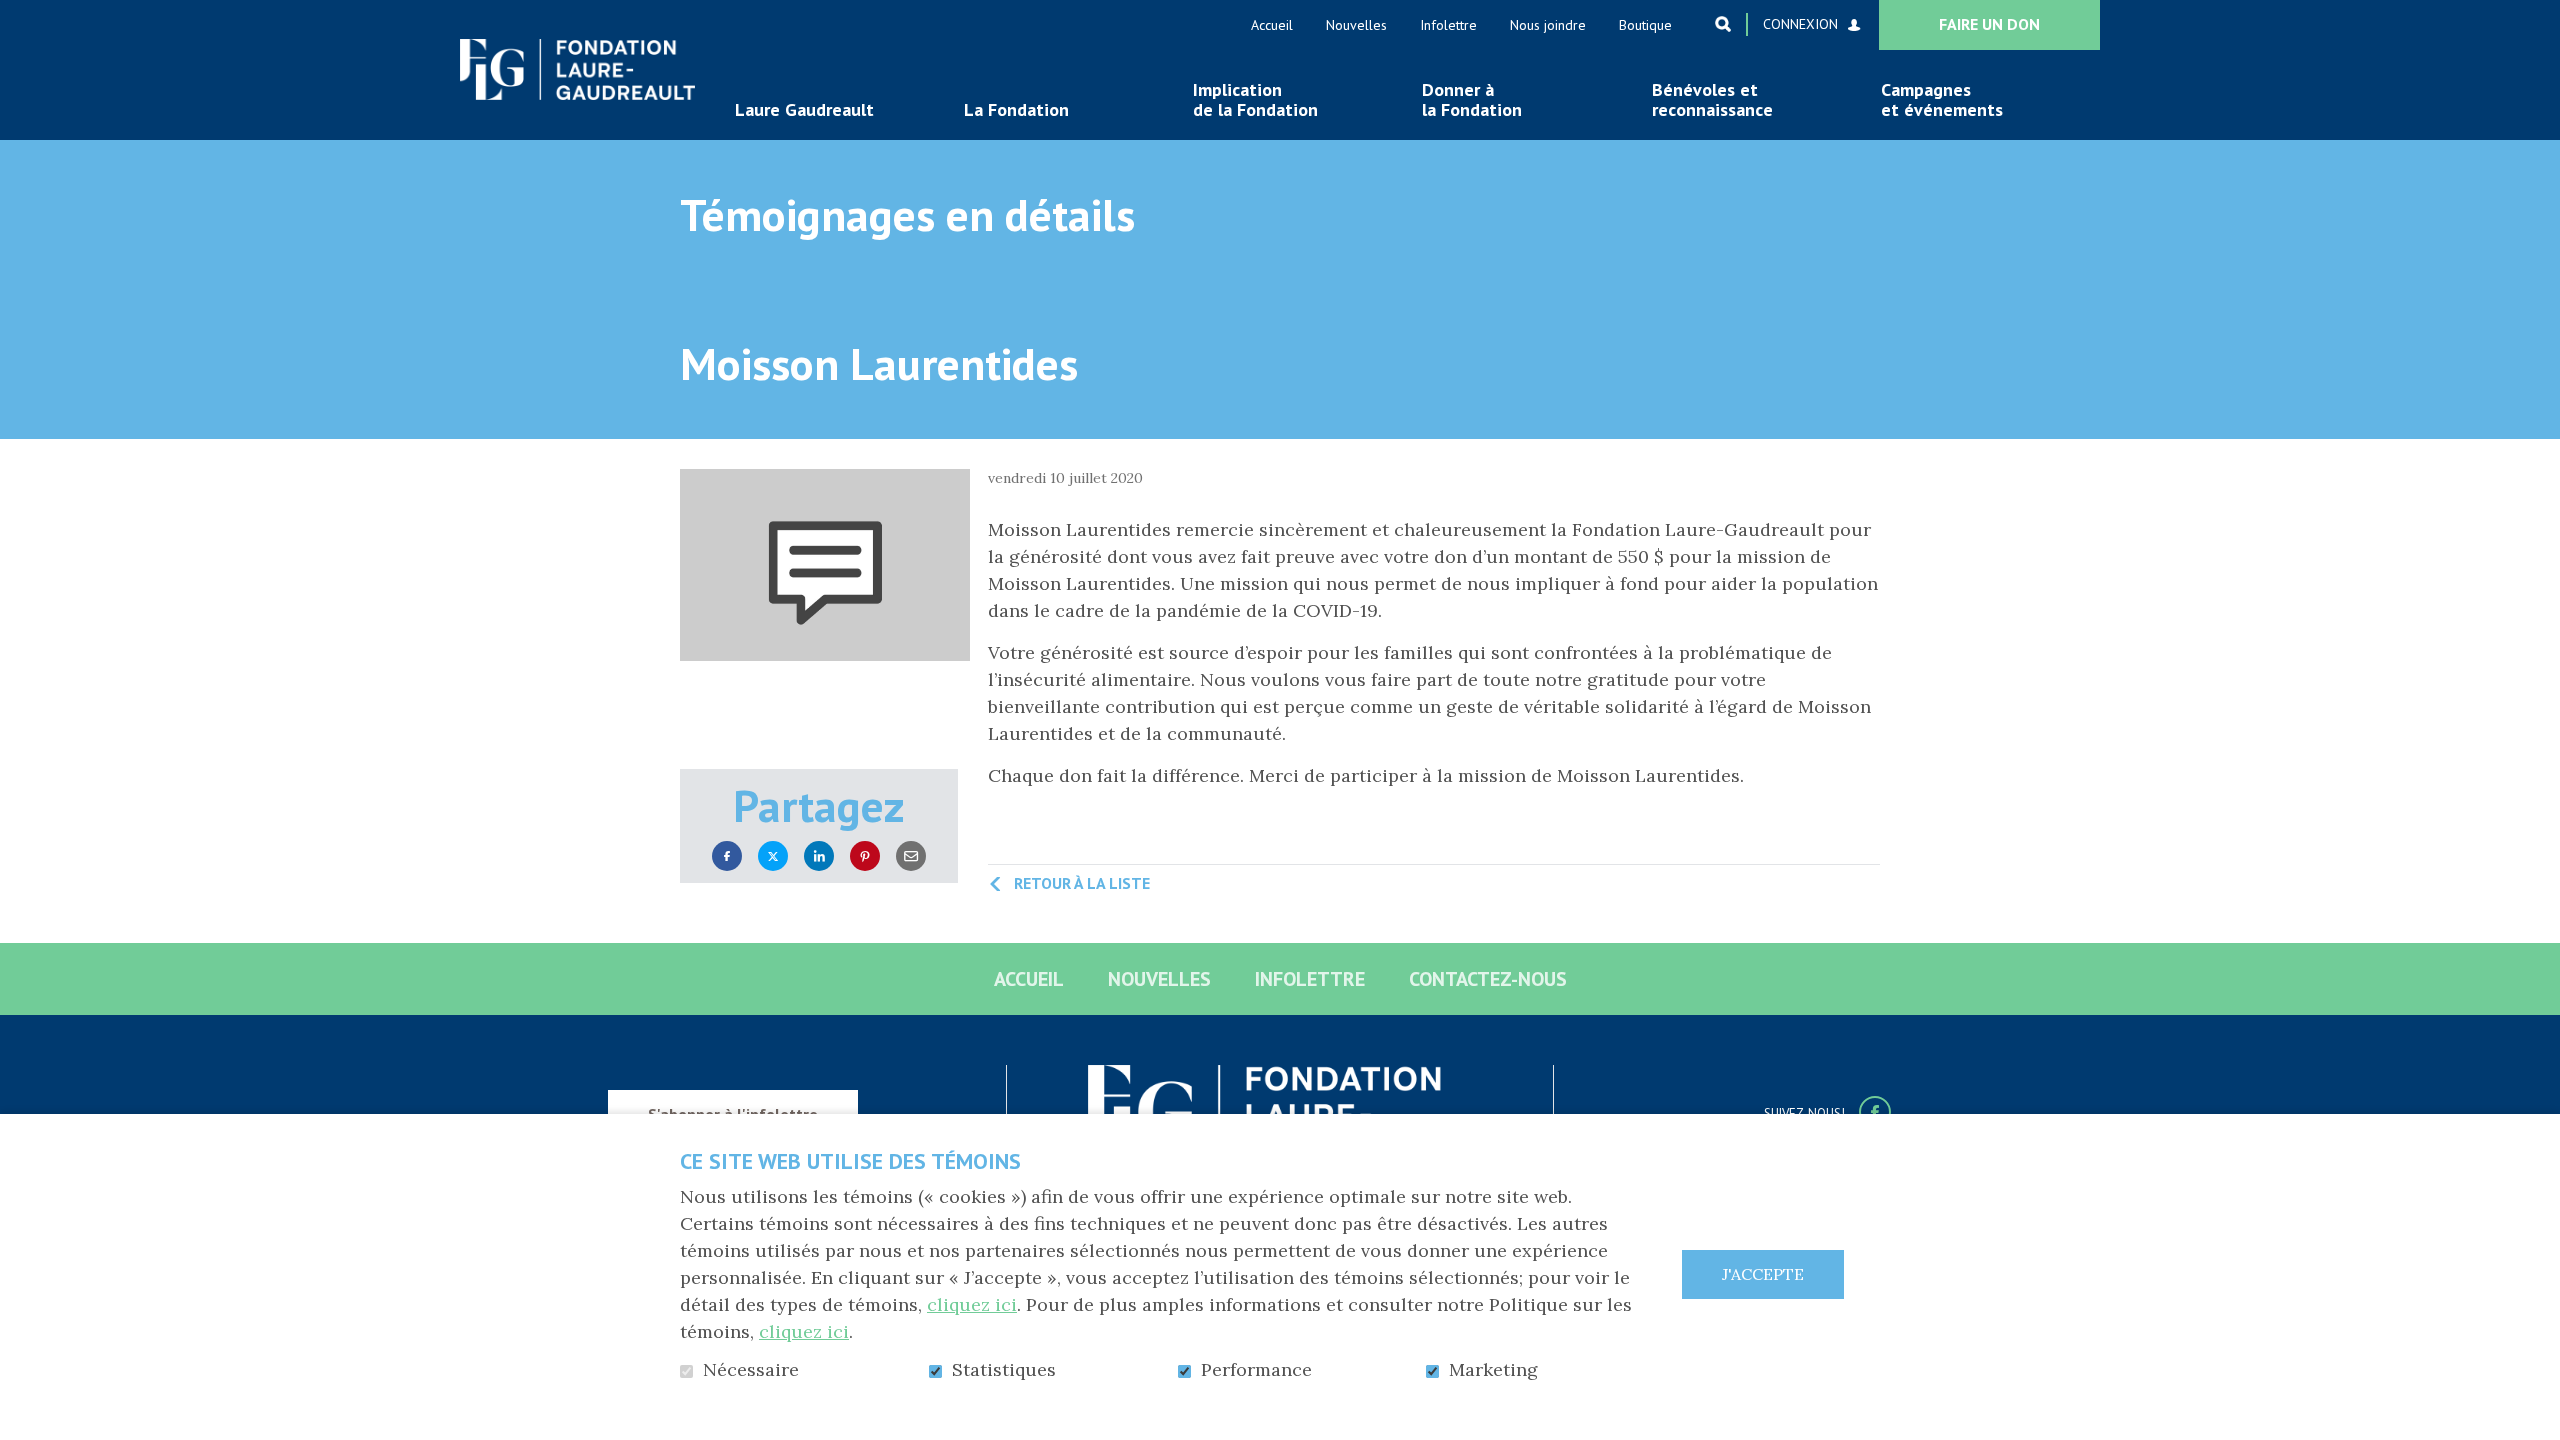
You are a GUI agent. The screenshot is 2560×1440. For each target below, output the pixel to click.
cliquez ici (972, 1304)
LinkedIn (819, 856)
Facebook (727, 856)
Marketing (1493, 1370)
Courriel (911, 856)
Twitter (773, 856)
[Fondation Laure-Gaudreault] (577, 69)
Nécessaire (751, 1370)
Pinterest (865, 856)
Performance (1256, 1370)
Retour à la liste (1082, 883)
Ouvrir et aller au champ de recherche (1723, 24)
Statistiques (1004, 1370)
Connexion (1800, 24)
